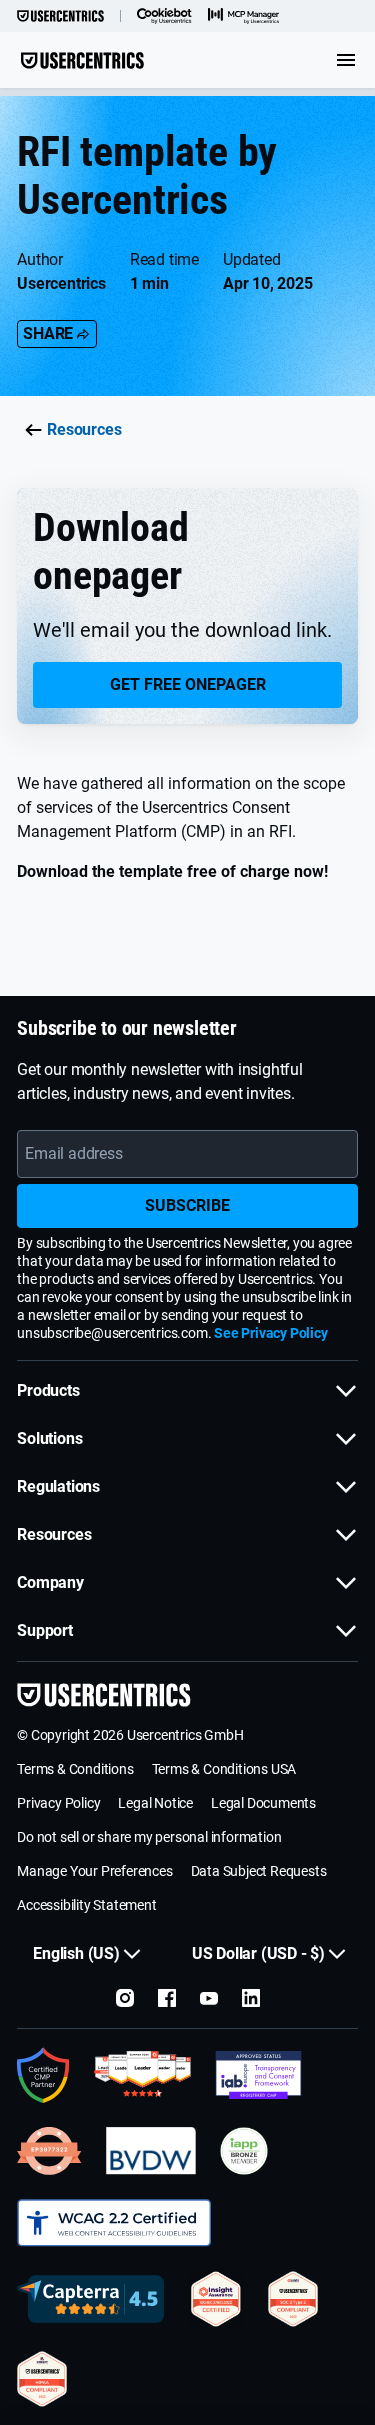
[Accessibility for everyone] (114, 2223)
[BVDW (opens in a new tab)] (151, 2151)
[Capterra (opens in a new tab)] (90, 2299)
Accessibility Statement (86, 1905)
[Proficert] (216, 2299)
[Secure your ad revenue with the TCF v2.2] (258, 2075)
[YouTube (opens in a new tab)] (209, 1998)
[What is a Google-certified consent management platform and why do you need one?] (43, 2075)
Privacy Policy (58, 1803)
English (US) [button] (76, 1953)
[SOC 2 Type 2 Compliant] (293, 2299)
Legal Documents (263, 1803)
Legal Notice (155, 1803)
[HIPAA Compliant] (42, 2379)
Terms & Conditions (75, 1769)
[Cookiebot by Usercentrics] (164, 16)
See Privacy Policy (270, 1333)
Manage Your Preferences (94, 1871)
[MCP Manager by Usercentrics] (244, 16)
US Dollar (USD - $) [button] (258, 1953)
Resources (84, 429)
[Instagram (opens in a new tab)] (125, 1998)
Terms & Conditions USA (224, 1769)
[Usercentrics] (60, 16)
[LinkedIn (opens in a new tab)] (251, 1998)
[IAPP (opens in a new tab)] (244, 2151)
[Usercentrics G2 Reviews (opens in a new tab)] (142, 2075)
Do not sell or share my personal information (149, 1837)
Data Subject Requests (259, 1871)
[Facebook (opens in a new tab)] (167, 1998)
